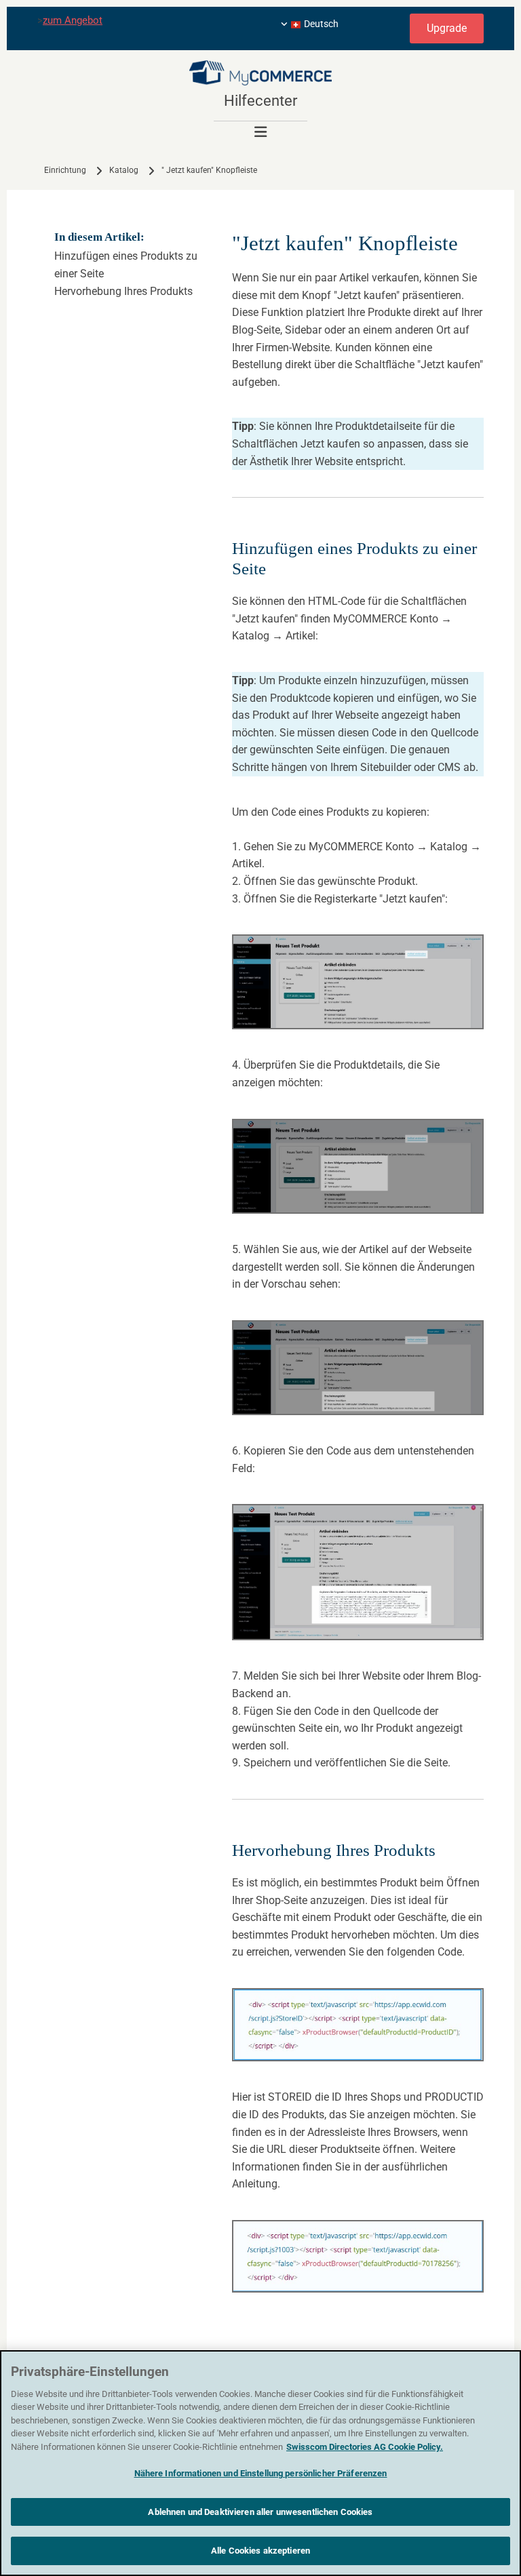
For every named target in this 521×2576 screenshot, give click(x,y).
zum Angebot (73, 20)
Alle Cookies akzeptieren (260, 2551)
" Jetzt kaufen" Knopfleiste (209, 170)
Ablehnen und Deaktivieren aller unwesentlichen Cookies (260, 2512)
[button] (447, 28)
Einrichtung (65, 170)
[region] (260, 2463)
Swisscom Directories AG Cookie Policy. (365, 2447)
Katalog (124, 170)
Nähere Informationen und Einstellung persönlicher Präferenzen (261, 2473)
